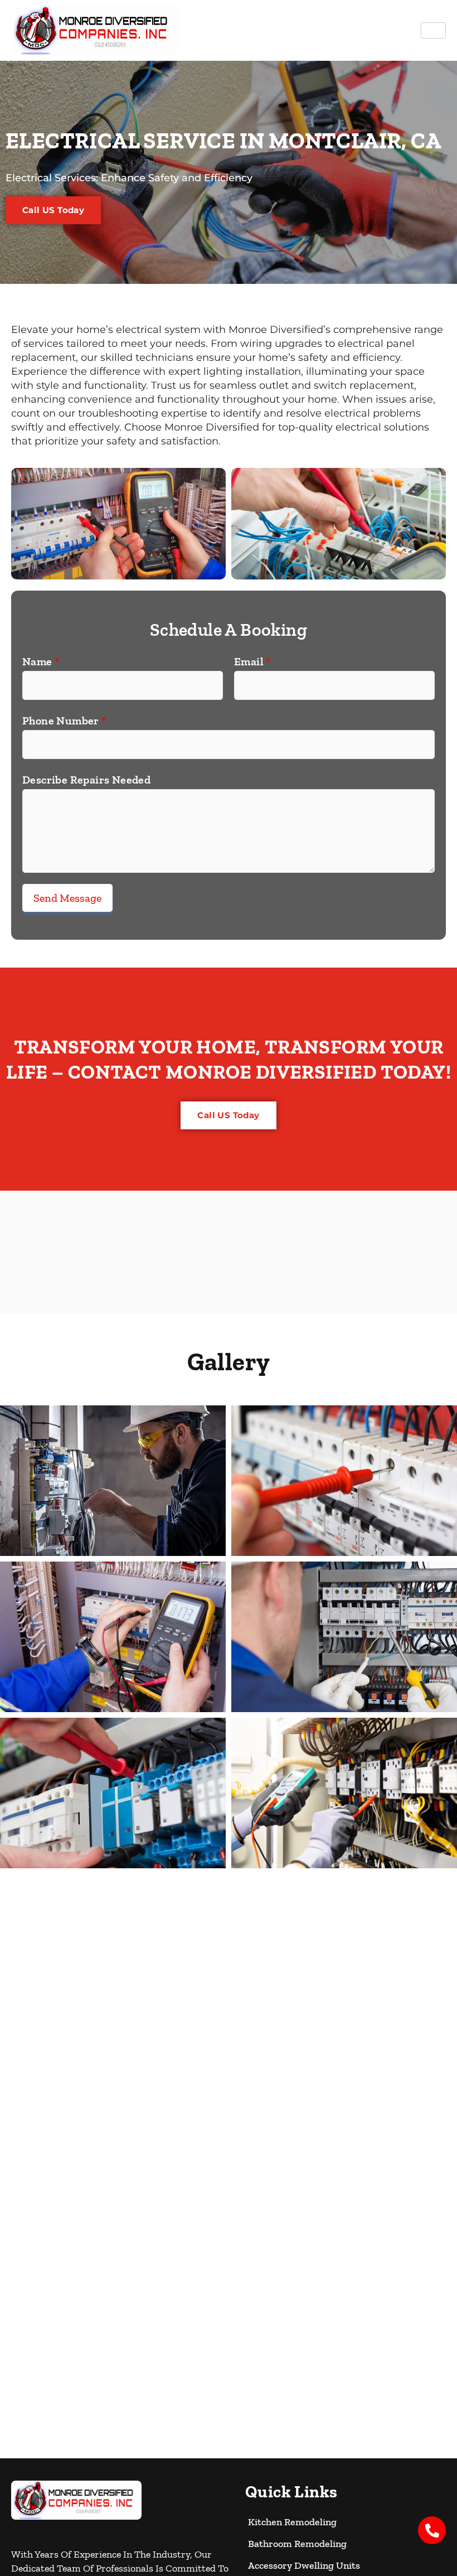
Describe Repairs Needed (86, 780)
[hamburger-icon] (433, 30)
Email (252, 661)
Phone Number (64, 721)
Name (41, 661)
